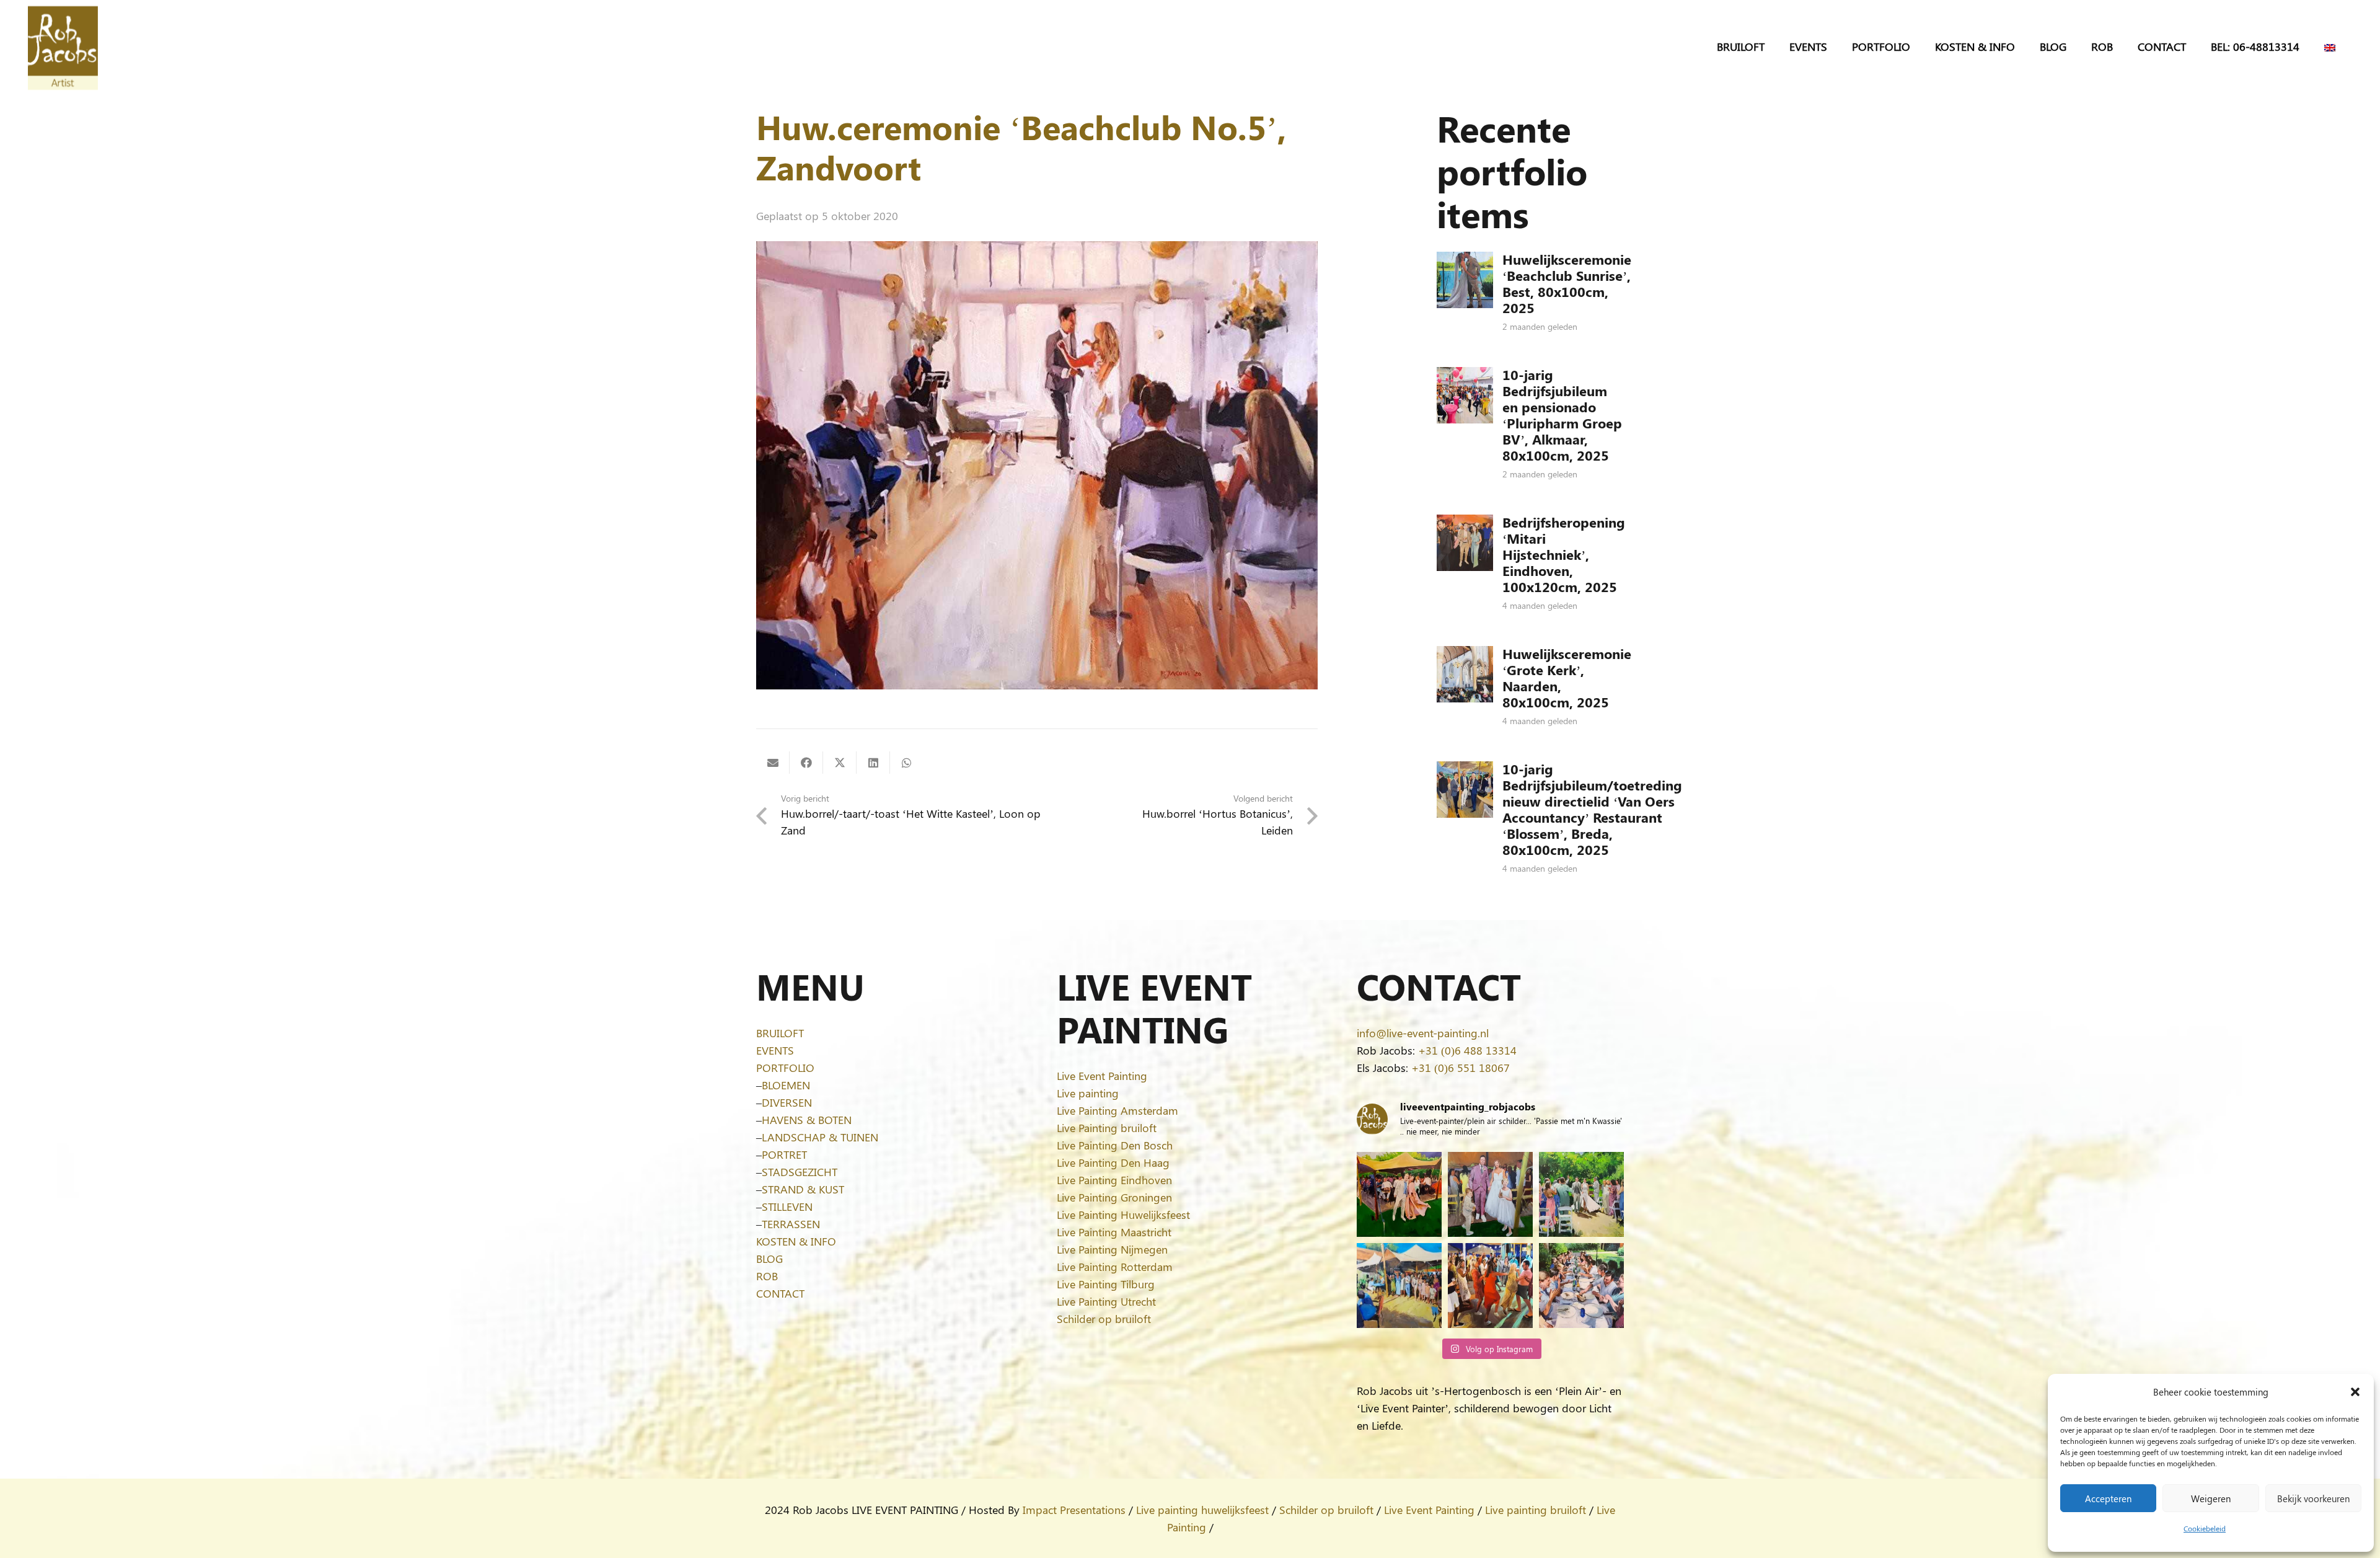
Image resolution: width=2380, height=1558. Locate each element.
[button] (2355, 1392)
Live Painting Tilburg (1106, 1284)
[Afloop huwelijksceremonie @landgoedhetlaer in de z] (1581, 1194)
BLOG (769, 1259)
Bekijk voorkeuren (2313, 1498)
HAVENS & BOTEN (807, 1120)
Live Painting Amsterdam (1117, 1110)
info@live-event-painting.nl (1423, 1033)
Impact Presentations (1074, 1510)
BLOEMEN (786, 1085)
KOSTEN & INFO (796, 1241)
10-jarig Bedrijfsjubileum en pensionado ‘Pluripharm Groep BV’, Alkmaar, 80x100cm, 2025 (1562, 415)
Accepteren (2108, 1498)
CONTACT (780, 1293)
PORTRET (784, 1154)
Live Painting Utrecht (1106, 1301)
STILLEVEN (787, 1206)
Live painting (1088, 1093)
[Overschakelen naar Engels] (2332, 46)
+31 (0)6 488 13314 (1467, 1050)
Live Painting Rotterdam (1115, 1267)
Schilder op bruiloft (1104, 1319)
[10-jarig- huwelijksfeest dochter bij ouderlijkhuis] (1399, 1194)
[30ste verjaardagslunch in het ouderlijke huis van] (1581, 1286)
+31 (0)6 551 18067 (1461, 1068)
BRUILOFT (780, 1033)
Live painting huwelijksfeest (1202, 1510)
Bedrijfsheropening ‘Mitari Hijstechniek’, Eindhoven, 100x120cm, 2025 (1564, 554)
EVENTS (775, 1050)
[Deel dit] (806, 763)
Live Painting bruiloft (1107, 1128)
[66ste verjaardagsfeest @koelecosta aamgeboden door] (1490, 1286)
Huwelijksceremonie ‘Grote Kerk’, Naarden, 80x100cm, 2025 (1567, 678)
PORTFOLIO (785, 1068)
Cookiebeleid (2205, 1528)
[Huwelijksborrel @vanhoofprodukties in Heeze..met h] (1399, 1286)
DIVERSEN (787, 1102)
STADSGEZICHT (800, 1172)
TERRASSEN (791, 1224)
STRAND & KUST (803, 1189)
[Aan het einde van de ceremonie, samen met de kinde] (1490, 1194)
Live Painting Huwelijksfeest (1123, 1215)
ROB (767, 1276)
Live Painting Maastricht (1114, 1232)
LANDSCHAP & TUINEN (820, 1137)
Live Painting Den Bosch (1115, 1145)
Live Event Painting (1102, 1076)
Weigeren (2211, 1498)
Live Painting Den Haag (1113, 1162)
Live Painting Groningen (1114, 1197)
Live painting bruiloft (1536, 1510)
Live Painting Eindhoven (1114, 1180)
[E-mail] (773, 763)
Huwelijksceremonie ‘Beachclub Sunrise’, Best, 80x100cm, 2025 (1567, 283)
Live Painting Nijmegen (1112, 1249)
